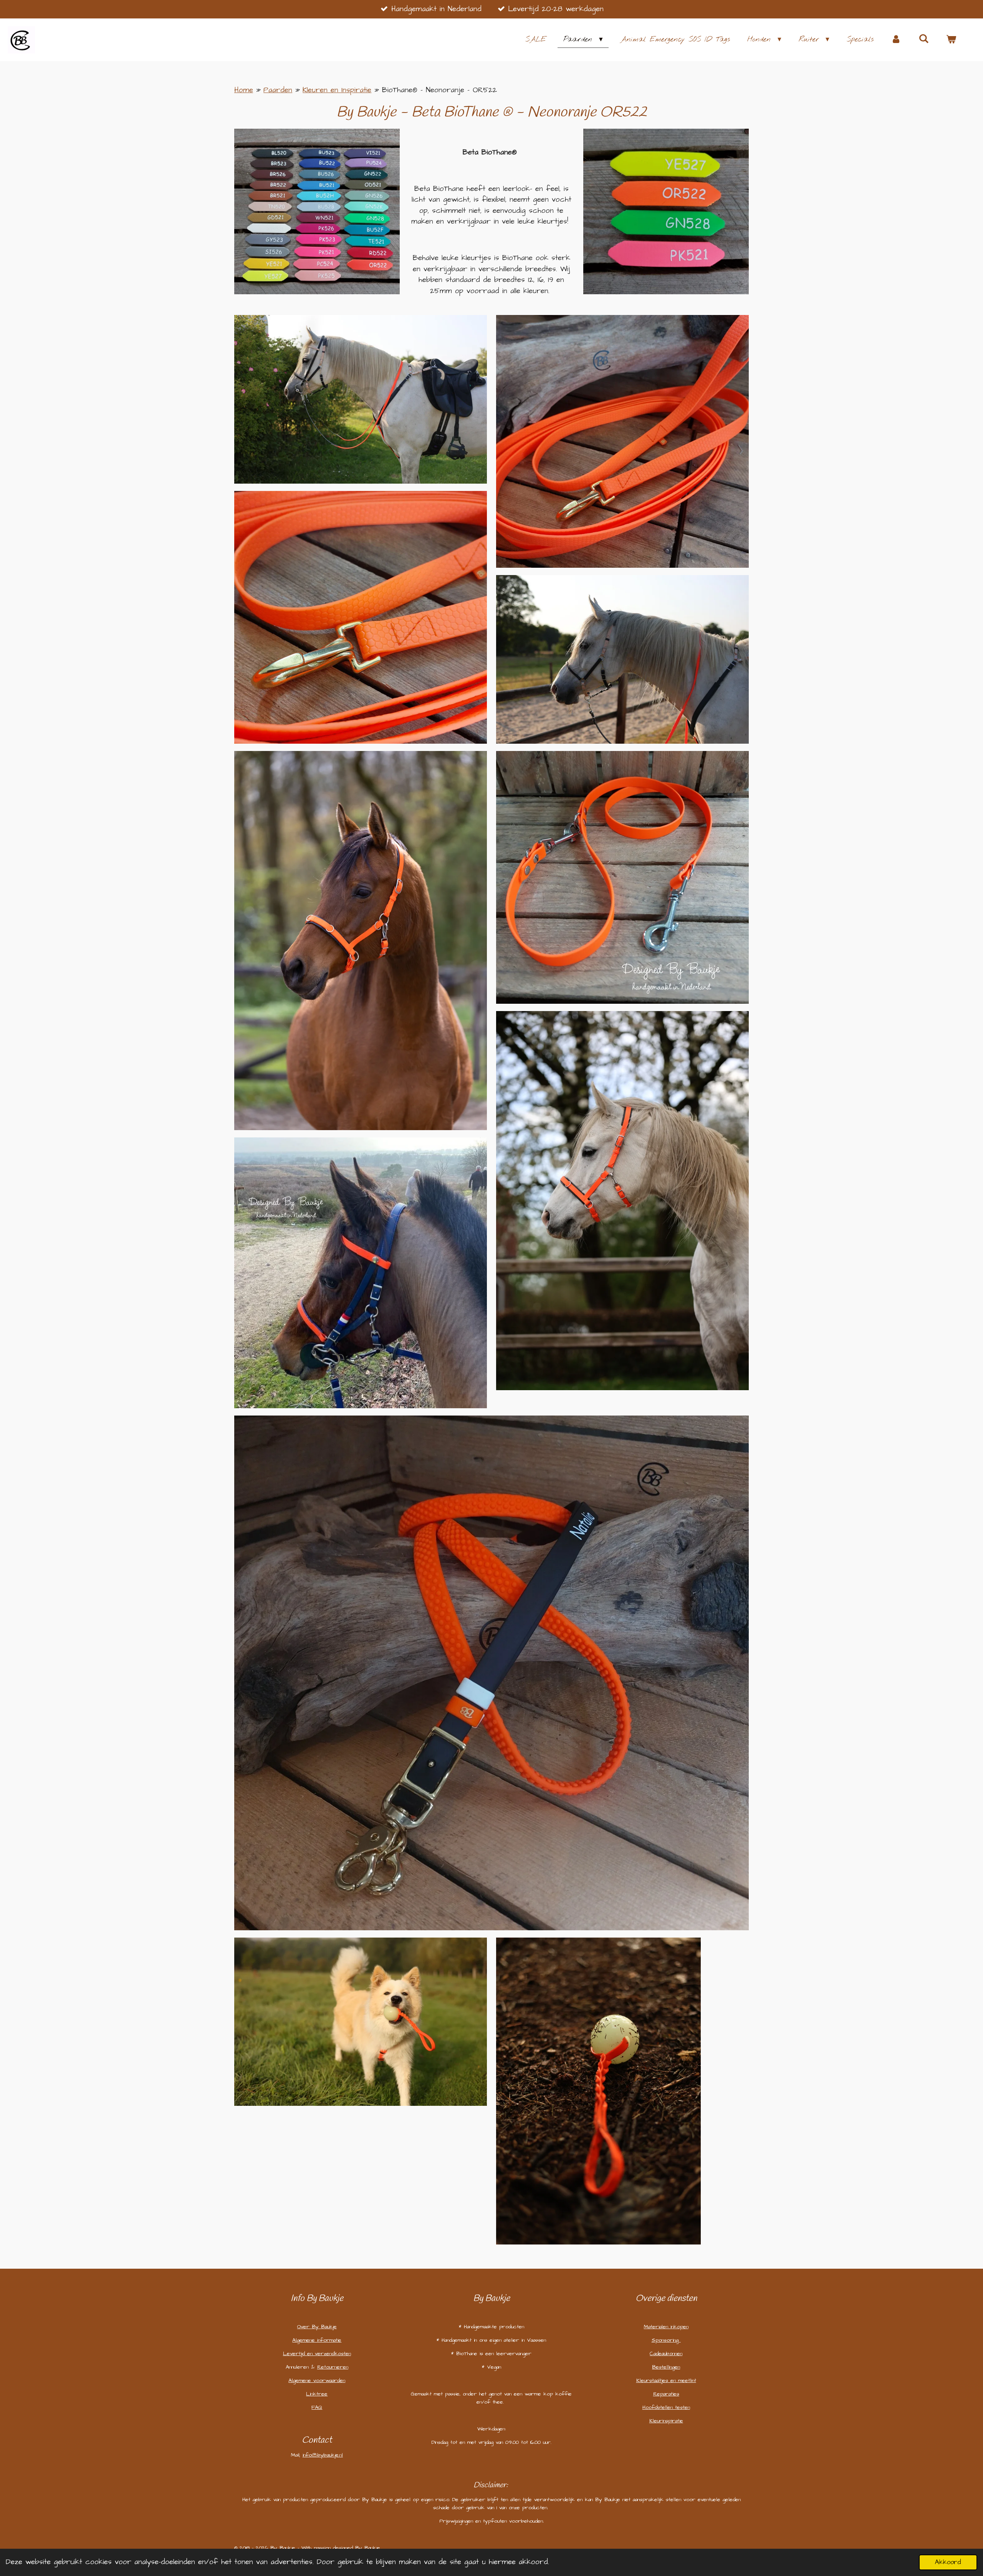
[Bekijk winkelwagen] (951, 40)
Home (244, 90)
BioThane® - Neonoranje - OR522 (439, 90)
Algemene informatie (317, 2340)
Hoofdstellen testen (666, 2407)
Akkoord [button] (948, 2562)
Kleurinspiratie (666, 2421)
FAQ (317, 2407)
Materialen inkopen (666, 2327)
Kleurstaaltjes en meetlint (666, 2380)
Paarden (278, 90)
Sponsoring (666, 2340)
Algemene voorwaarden (317, 2380)
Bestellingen (666, 2367)
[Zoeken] (924, 39)
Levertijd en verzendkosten (317, 2354)
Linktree (317, 2394)
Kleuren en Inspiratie (337, 90)
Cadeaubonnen (666, 2354)
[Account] (896, 40)
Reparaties (666, 2394)
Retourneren (333, 2367)
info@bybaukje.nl (323, 2455)
